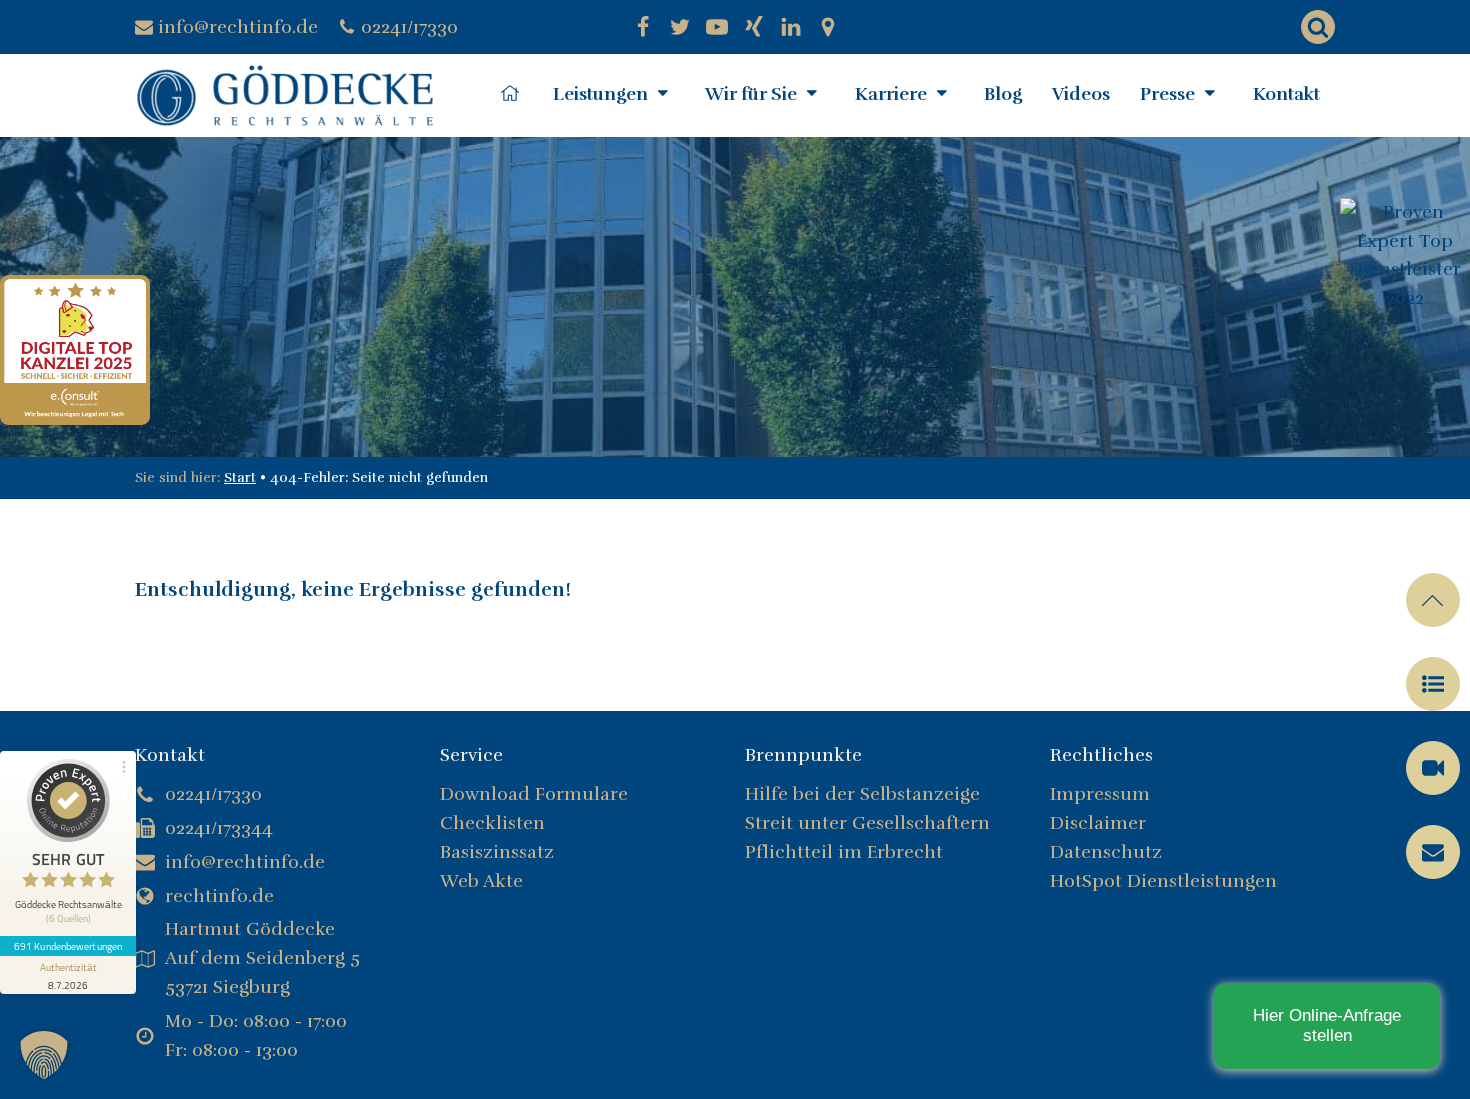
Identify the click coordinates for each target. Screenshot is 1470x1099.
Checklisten (492, 823)
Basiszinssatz (497, 852)
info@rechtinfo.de (238, 27)
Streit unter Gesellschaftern (870, 823)
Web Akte (481, 881)
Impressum (1100, 794)
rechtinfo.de (219, 896)
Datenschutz (1106, 852)
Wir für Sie (751, 94)
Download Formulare (534, 794)
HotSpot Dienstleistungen (1163, 881)
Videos (1081, 94)
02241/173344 (219, 828)
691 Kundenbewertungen (68, 946)
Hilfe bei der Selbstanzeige (862, 794)
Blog (1003, 94)
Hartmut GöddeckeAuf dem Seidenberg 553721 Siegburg (262, 958)
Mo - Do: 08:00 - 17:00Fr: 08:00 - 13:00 (256, 1035)
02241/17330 (409, 27)
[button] (1433, 684)
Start (240, 477)
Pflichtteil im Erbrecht (844, 852)
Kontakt (1286, 94)
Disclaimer (1098, 823)
